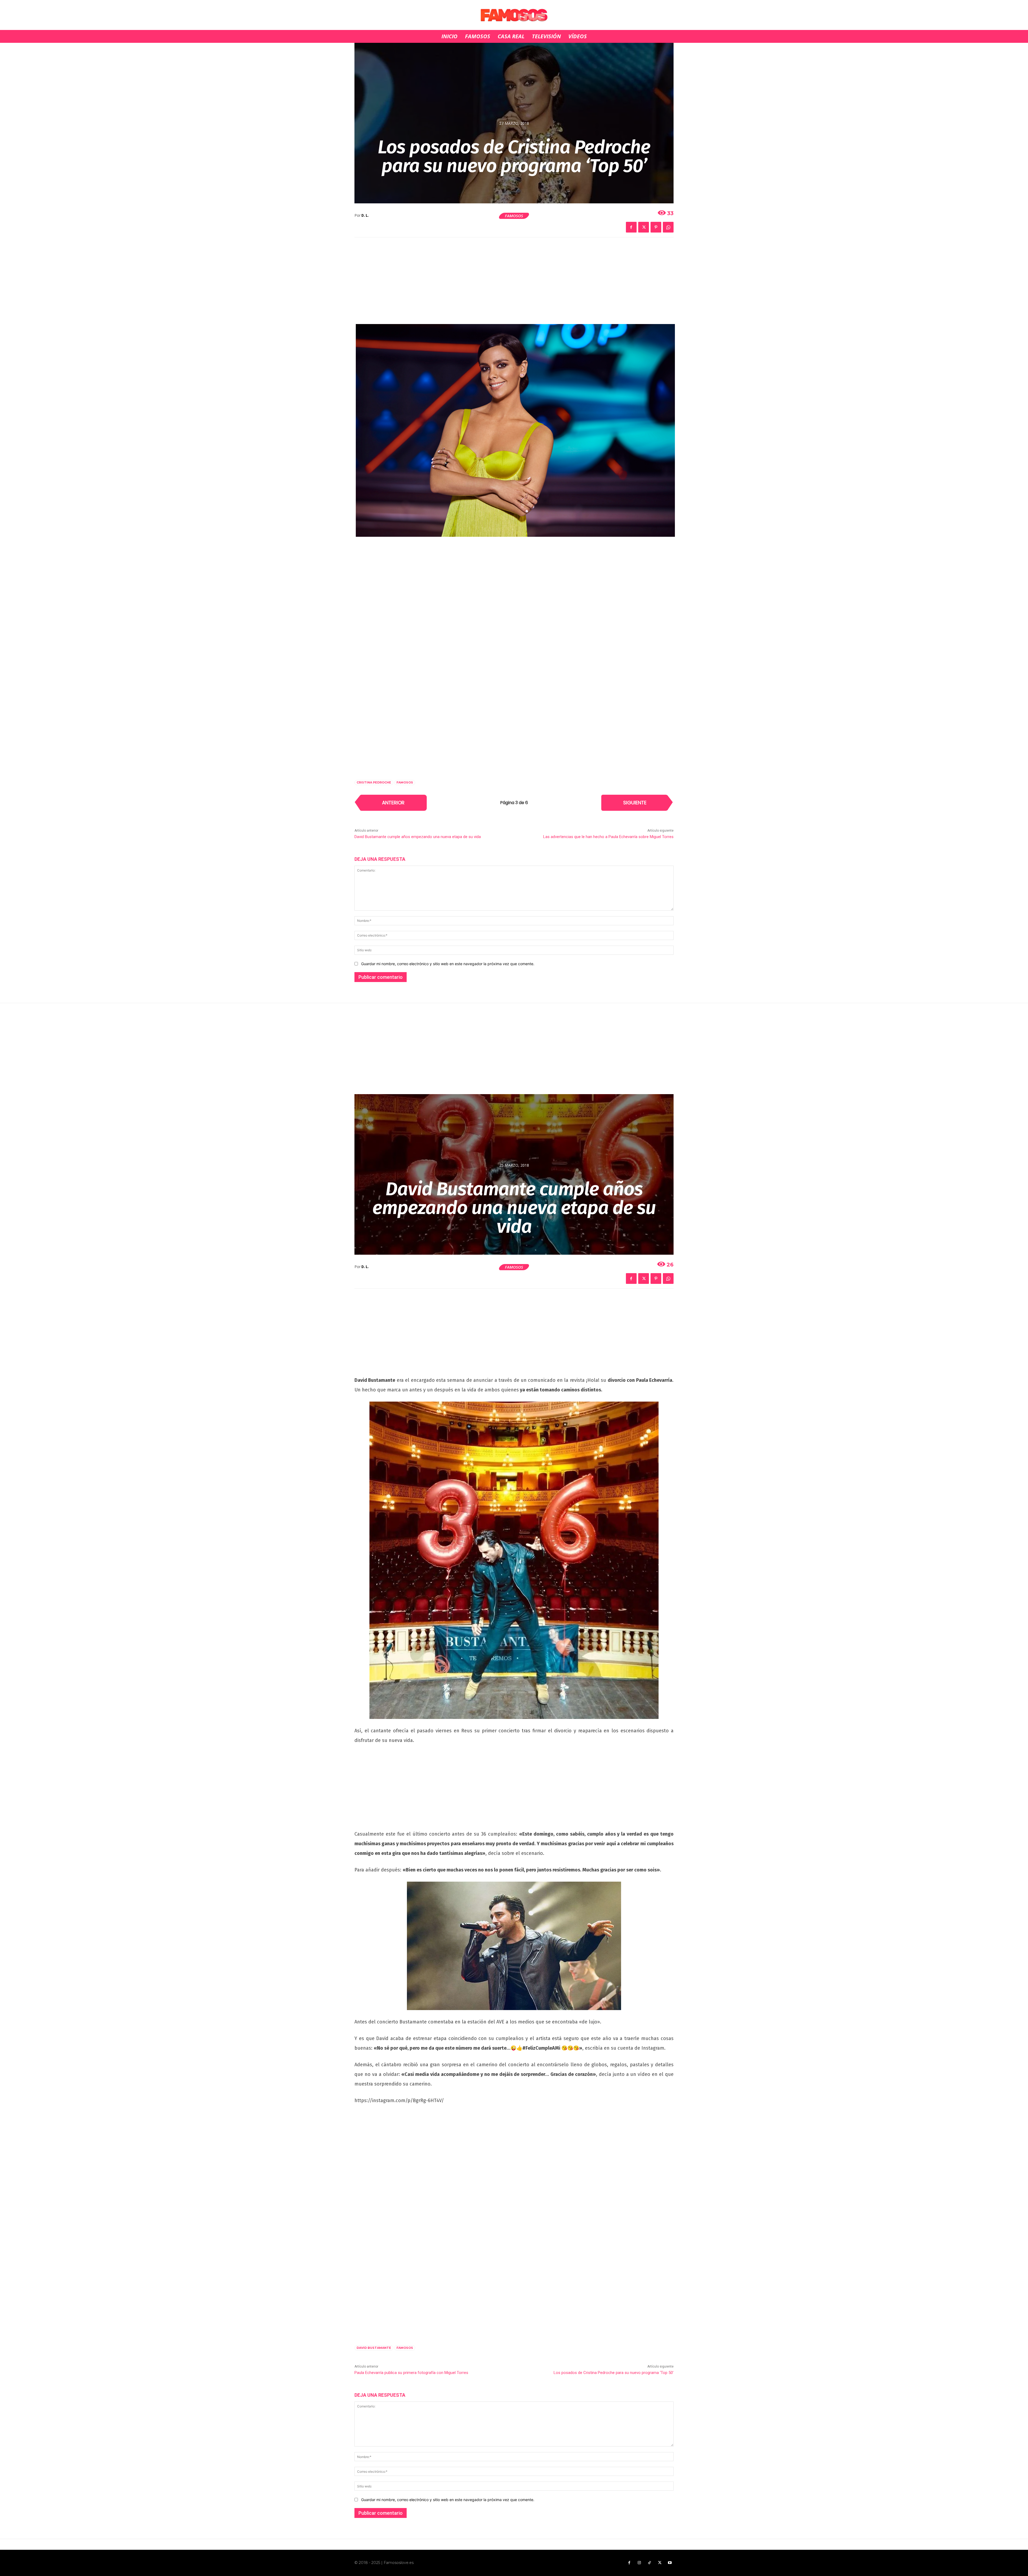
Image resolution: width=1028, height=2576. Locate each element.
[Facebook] (631, 227)
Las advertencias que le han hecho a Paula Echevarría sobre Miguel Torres (608, 837)
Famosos (514, 216)
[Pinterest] (656, 227)
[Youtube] (670, 2563)
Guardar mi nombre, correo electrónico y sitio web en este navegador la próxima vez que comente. (448, 964)
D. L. (365, 216)
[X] (644, 227)
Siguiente (635, 803)
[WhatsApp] (668, 227)
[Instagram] (639, 2563)
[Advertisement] (514, 284)
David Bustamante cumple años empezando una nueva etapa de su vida (418, 837)
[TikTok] (649, 2563)
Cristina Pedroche (374, 782)
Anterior (393, 803)
